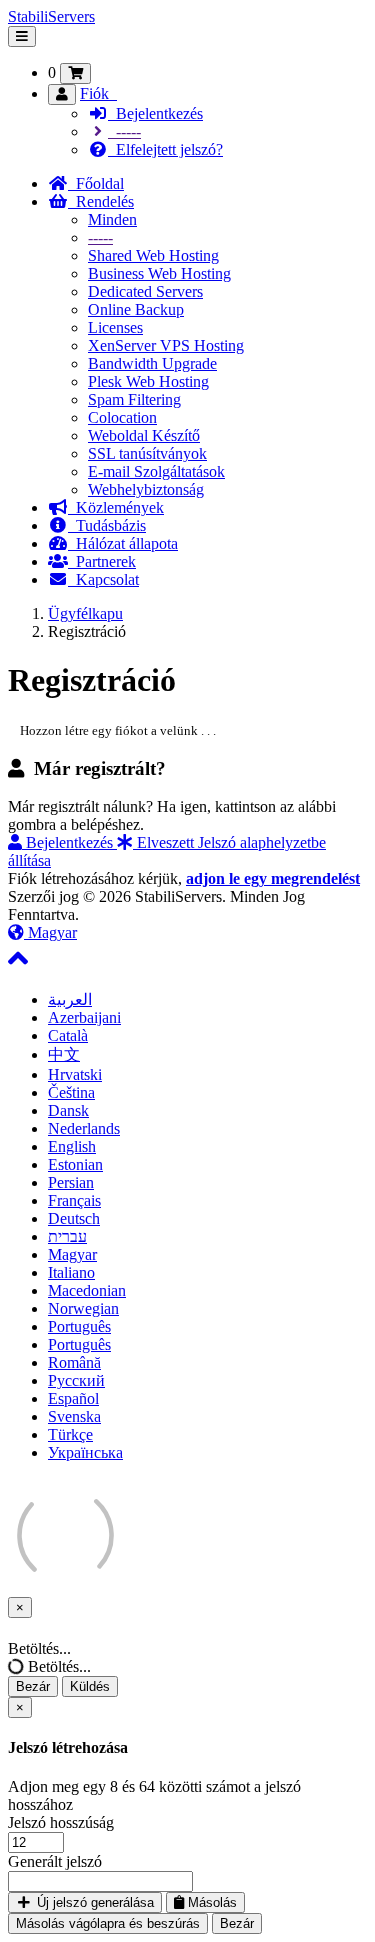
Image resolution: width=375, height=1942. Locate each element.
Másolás (210, 1902)
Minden (112, 219)
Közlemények (116, 507)
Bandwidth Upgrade (152, 363)
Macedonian (87, 1290)
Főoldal (96, 183)
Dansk (68, 1110)
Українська (85, 1452)
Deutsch (74, 1218)
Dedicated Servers (145, 291)
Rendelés (101, 201)
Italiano (71, 1272)
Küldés (90, 1686)
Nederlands (84, 1128)
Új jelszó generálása (93, 1902)
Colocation (122, 417)
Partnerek (102, 561)
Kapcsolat (103, 579)
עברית (67, 1236)
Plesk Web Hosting (148, 381)
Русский (76, 1380)
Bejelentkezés (155, 113)
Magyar (50, 932)
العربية (70, 999)
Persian (71, 1182)
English (72, 1146)
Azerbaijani (84, 1017)
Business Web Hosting (159, 273)
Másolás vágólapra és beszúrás (108, 1923)
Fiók (98, 93)
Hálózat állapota (123, 543)
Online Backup (136, 309)
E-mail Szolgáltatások (156, 471)
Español (73, 1398)
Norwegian (83, 1308)
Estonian (75, 1164)
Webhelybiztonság (146, 489)
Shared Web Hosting (153, 255)
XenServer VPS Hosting (166, 345)
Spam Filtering (134, 399)
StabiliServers (51, 16)
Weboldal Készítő (144, 435)
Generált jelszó (55, 1861)
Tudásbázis (107, 525)
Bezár (33, 1686)
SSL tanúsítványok (147, 453)
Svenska (74, 1416)
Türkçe (70, 1434)
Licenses (115, 327)
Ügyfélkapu (85, 613)
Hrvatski (75, 1074)
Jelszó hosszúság (61, 1822)
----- (124, 131)
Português (79, 1326)
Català (68, 1035)
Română (74, 1362)
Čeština (71, 1092)
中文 (64, 1054)
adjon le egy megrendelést (273, 878)
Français (74, 1200)
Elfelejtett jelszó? (165, 149)
